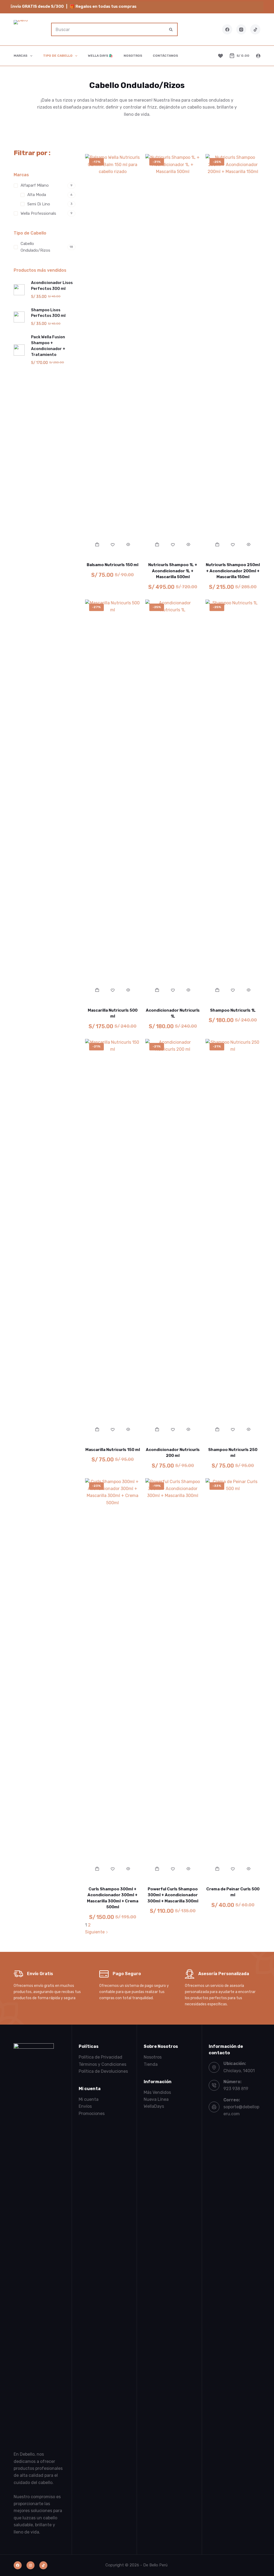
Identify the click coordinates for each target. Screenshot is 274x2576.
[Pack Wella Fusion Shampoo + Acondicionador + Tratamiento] (19, 350)
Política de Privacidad (100, 2057)
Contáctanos (165, 56)
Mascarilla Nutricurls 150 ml (113, 1450)
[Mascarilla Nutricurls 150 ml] (113, 1239)
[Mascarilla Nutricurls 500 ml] (113, 800)
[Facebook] (227, 29)
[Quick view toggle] (128, 544)
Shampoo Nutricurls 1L (233, 1010)
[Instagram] (241, 29)
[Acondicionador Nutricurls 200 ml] (173, 1239)
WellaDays (154, 2106)
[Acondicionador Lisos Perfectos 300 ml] (19, 290)
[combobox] (108, 29)
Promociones (92, 2114)
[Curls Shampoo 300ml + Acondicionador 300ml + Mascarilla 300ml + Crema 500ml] (113, 1679)
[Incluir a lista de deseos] (113, 544)
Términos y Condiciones (102, 2064)
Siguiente (95, 1932)
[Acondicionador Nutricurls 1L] (173, 800)
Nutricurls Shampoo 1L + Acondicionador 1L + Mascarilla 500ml (173, 571)
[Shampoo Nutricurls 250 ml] (233, 1239)
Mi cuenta (89, 2099)
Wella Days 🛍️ (100, 56)
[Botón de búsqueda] (171, 29)
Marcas (20, 56)
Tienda (151, 2064)
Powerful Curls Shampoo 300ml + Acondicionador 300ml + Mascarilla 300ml (173, 1895)
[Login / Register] (258, 56)
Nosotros (133, 56)
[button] (97, 544)
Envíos (85, 2106)
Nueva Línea (156, 2099)
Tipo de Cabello (58, 56)
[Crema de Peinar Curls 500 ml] (233, 1679)
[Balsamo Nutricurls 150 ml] (113, 355)
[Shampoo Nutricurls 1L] (233, 800)
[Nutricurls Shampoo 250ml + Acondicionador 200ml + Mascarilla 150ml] (233, 355)
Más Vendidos (157, 2092)
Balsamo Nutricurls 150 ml (113, 565)
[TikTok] (255, 29)
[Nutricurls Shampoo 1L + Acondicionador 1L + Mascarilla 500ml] (173, 355)
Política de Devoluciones (103, 2071)
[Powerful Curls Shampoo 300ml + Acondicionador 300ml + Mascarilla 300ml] (173, 1679)
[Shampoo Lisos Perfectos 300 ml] (19, 317)
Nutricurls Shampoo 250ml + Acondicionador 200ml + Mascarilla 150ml (233, 571)
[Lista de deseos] (220, 56)
